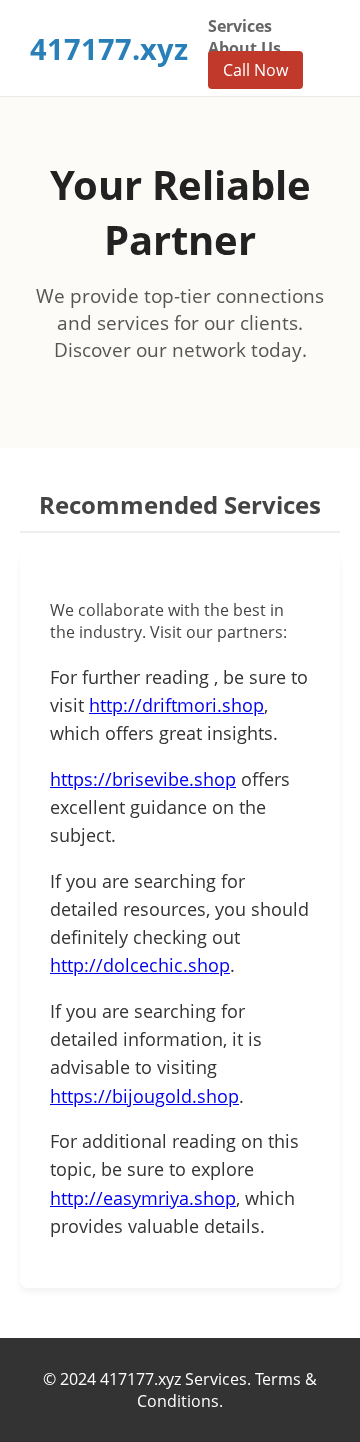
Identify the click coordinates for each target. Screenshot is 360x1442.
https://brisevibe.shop (143, 779)
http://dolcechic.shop (140, 965)
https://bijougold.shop (144, 1096)
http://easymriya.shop (143, 1198)
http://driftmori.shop (176, 705)
